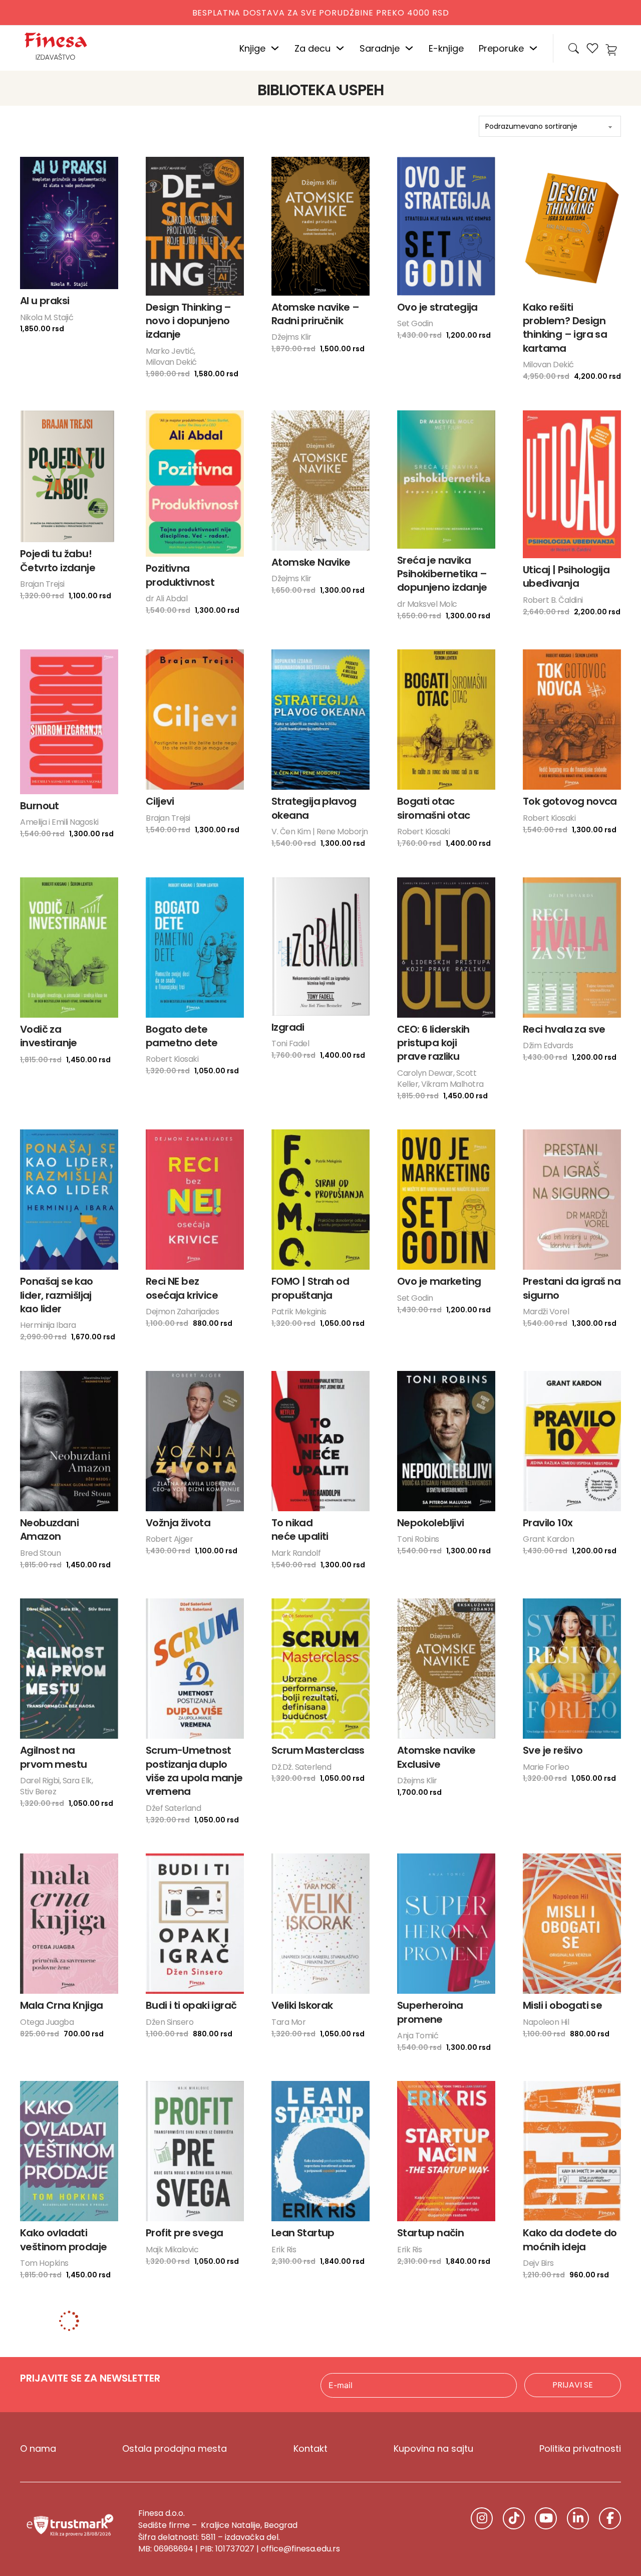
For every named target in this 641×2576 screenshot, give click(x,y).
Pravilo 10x (548, 1523)
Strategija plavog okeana (314, 808)
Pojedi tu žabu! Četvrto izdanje (58, 560)
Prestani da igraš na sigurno (572, 1288)
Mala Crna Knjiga (61, 2005)
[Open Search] (574, 48)
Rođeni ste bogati (63, 2533)
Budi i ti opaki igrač (191, 2005)
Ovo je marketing (439, 1281)
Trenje (35, 2333)
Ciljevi (160, 801)
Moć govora (175, 2420)
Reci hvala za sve (564, 1029)
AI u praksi (45, 301)
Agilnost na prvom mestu (53, 1757)
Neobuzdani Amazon (49, 1530)
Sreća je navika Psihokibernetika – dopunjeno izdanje (442, 574)
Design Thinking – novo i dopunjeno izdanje (189, 321)
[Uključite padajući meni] (275, 48)
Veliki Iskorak (302, 2005)
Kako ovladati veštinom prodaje (63, 2240)
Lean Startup (303, 2233)
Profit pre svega (184, 2233)
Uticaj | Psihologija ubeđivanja (566, 576)
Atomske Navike (311, 562)
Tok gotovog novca (570, 801)
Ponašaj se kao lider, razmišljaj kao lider (57, 1295)
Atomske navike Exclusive (436, 1757)
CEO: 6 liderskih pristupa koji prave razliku (433, 1043)
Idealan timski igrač (445, 2533)
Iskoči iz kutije (178, 2333)
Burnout (40, 806)
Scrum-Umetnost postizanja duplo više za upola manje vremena (194, 1771)
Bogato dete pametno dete (182, 1036)
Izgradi (288, 1027)
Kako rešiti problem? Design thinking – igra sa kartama (565, 328)
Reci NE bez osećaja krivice (182, 1288)
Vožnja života (178, 1523)
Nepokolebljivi (431, 1523)
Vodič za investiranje (49, 1036)
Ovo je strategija (437, 307)
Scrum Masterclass (318, 1750)
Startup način (430, 2233)
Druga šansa (554, 2333)
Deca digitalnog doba (562, 2540)
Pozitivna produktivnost (180, 575)
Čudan (163, 2533)
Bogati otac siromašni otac (434, 808)
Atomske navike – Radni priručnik (315, 314)
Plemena (293, 2333)
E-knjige (446, 48)
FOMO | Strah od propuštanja (310, 1288)
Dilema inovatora (439, 2333)
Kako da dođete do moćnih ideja (570, 2240)
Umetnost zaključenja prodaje (445, 2426)
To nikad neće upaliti (300, 1530)
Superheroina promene (430, 2012)
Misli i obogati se (562, 2005)
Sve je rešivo (553, 1750)
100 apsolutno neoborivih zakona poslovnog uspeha (65, 2433)
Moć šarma (299, 2420)
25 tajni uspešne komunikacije (563, 2426)
